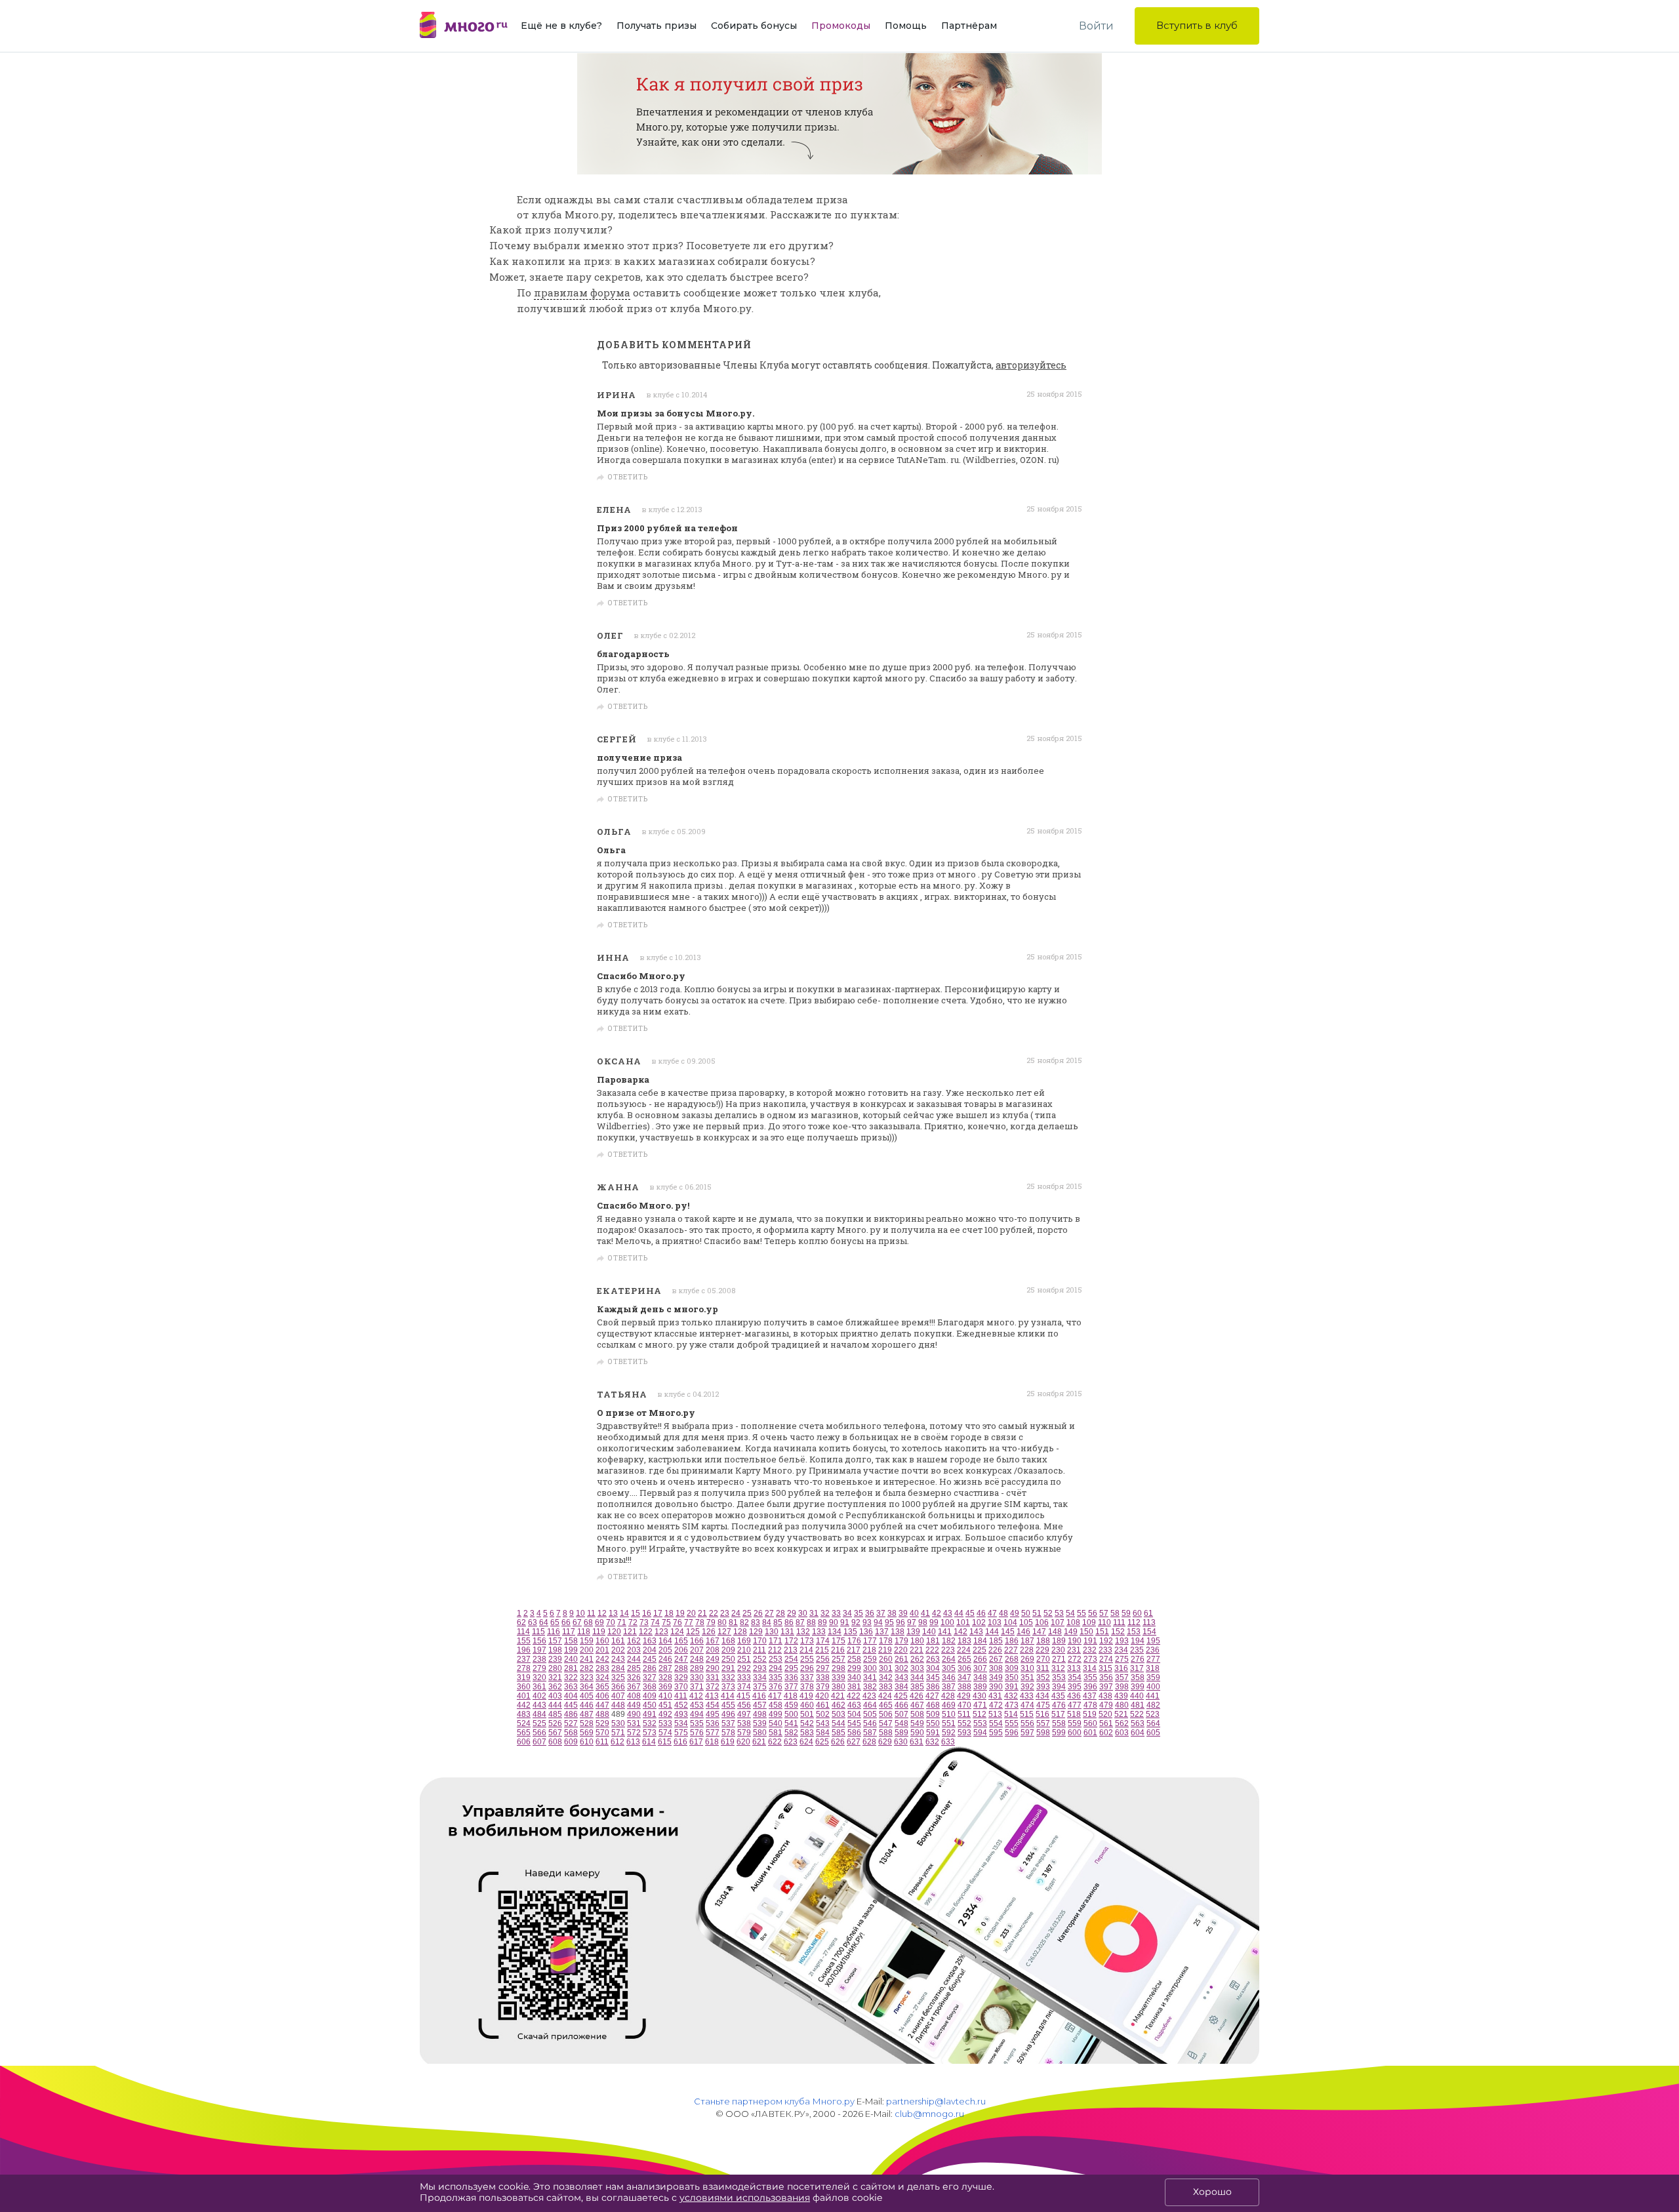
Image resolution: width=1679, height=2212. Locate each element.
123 (661, 1632)
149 (1071, 1632)
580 (760, 1733)
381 (854, 1687)
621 (759, 1742)
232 (1090, 1650)
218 (869, 1650)
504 (854, 1714)
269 (1027, 1659)
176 (854, 1641)
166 (697, 1641)
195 (1153, 1641)
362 (555, 1687)
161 (618, 1641)
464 (870, 1705)
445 (571, 1705)
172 (791, 1641)
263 (933, 1659)
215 (822, 1650)
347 (964, 1678)
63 (533, 1622)
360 (524, 1687)
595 (996, 1733)
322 (571, 1678)
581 (776, 1733)
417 (775, 1696)
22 (714, 1613)
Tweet (1066, 478)
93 (867, 1622)
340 (854, 1678)
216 (838, 1650)
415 (743, 1696)
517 (1058, 1714)
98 (923, 1622)
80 (722, 1622)
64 (544, 1622)
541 (791, 1723)
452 (681, 1705)
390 (996, 1687)
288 (681, 1668)
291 (728, 1668)
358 (1138, 1678)
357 (1122, 1678)
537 (728, 1723)
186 (1012, 1641)
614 (649, 1742)
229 (1042, 1650)
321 (555, 1678)
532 (650, 1723)
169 (744, 1641)
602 (1106, 1733)
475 (1043, 1705)
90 (834, 1622)
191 (1090, 1641)
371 (697, 1687)
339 (839, 1678)
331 (713, 1678)
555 (1012, 1723)
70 (611, 1622)
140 (929, 1632)
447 (602, 1705)
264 (949, 1659)
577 (713, 1733)
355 (1090, 1678)
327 (650, 1678)
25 (747, 1613)
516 (1042, 1714)
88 (811, 1622)
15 (636, 1613)
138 (898, 1632)
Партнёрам (969, 26)
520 (1105, 1714)
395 (1075, 1687)
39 (903, 1613)
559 (1075, 1723)
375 (760, 1687)
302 (901, 1668)
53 (1059, 1613)
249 (713, 1659)
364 (587, 1687)
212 (775, 1650)
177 (870, 1641)
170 (760, 1641)
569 (587, 1733)
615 (665, 1742)
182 (949, 1641)
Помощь (906, 26)
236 (1153, 1650)
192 (1106, 1641)
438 (1105, 1696)
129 (756, 1632)
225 (980, 1650)
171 (776, 1641)
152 (1118, 1632)
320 (539, 1678)
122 (646, 1632)
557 (1043, 1723)
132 (803, 1632)
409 (650, 1696)
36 (870, 1613)
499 (776, 1714)
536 (713, 1723)
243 (618, 1659)
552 (964, 1723)
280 (555, 1668)
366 (618, 1687)
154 (1149, 1632)
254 (791, 1659)
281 (571, 1668)
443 (539, 1705)
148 (1055, 1632)
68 (588, 1622)
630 (901, 1742)
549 (917, 1723)
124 (677, 1632)
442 (524, 1705)
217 (854, 1650)
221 (917, 1650)
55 (1082, 1613)
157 (555, 1641)
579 (744, 1733)
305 (949, 1668)
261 (901, 1659)
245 (650, 1659)
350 (1012, 1678)
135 (850, 1632)
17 (658, 1613)
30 (803, 1613)
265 (964, 1659)
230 (1058, 1650)
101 (963, 1622)
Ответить (628, 477)
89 (822, 1622)
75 (666, 1622)
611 (602, 1742)
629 (885, 1742)
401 (524, 1696)
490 (634, 1714)
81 (733, 1622)
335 (776, 1678)
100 (947, 1622)
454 (713, 1705)
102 (979, 1622)
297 (823, 1668)
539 (760, 1723)
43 (948, 1613)
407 (618, 1696)
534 (681, 1723)
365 (602, 1687)
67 (577, 1622)
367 (634, 1687)
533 (665, 1723)
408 (634, 1696)
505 (870, 1714)
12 (602, 1613)
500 (791, 1714)
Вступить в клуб (1197, 25)
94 (878, 1622)
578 (728, 1733)
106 (1042, 1622)
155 (524, 1641)
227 (1011, 1650)
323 (587, 1678)
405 (587, 1696)
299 (854, 1668)
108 (1073, 1622)
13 (613, 1613)
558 (1059, 1723)
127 (724, 1632)
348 (980, 1678)
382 (870, 1687)
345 (933, 1678)
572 (634, 1733)
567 (555, 1733)
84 (767, 1622)
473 (1012, 1705)
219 (885, 1650)
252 (760, 1659)
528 (587, 1723)
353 (1059, 1678)
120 (614, 1632)
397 (1106, 1687)
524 (524, 1723)
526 (555, 1723)
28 (780, 1613)
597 (1027, 1733)
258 (854, 1659)
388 (964, 1687)
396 (1090, 1687)
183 (964, 1641)
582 (791, 1733)
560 (1090, 1723)
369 (665, 1687)
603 (1122, 1733)
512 (980, 1714)
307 (980, 1668)
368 (650, 1687)
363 (571, 1687)
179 (901, 1641)
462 (839, 1705)
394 (1059, 1687)
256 (823, 1659)
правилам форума (582, 292)
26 (758, 1613)
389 (980, 1687)
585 (839, 1733)
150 (1086, 1632)
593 (964, 1733)
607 (539, 1742)
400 (1153, 1687)
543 (823, 1723)
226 (995, 1650)
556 (1027, 1723)
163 (650, 1641)
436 (1074, 1696)
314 (1090, 1668)
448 (618, 1705)
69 (599, 1622)
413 (712, 1696)
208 (713, 1650)
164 (665, 1641)
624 (806, 1742)
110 (1104, 1622)
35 (859, 1613)
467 (917, 1705)
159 (587, 1641)
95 (889, 1622)
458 (776, 1705)
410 (665, 1696)
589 (901, 1733)
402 (539, 1696)
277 (1153, 1659)
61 (1148, 1613)
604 (1138, 1733)
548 (901, 1723)
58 (1115, 1613)
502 (823, 1714)
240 (571, 1659)
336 (791, 1678)
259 (870, 1659)
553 (980, 1723)
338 (823, 1678)
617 (696, 1742)
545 (854, 1723)
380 (839, 1687)
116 (554, 1632)
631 (917, 1742)
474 (1027, 1705)
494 (697, 1714)
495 (713, 1714)
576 (697, 1733)
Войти (1096, 26)
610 (587, 1742)
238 (539, 1659)
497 (744, 1714)
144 (992, 1632)
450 (650, 1705)
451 (665, 1705)
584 (823, 1733)
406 (602, 1696)
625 (822, 1742)
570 (602, 1733)
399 (1138, 1687)
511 (964, 1714)
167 (713, 1641)
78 (700, 1622)
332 (728, 1678)
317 (1137, 1668)
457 (760, 1705)
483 (524, 1714)
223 (948, 1650)
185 (996, 1641)
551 (949, 1723)
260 (886, 1659)
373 (728, 1687)
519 (1090, 1714)
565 (524, 1733)
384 (901, 1687)
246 (665, 1659)
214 (806, 1650)
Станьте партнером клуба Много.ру (774, 2101)
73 (644, 1622)
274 (1106, 1659)
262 (917, 1659)
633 (948, 1742)
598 (1043, 1733)
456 (744, 1705)
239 (555, 1659)
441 (1153, 1696)
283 (602, 1668)
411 (681, 1696)
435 (1058, 1696)
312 (1058, 1668)
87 (800, 1622)
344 (917, 1678)
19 (680, 1613)
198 (555, 1650)
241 (587, 1659)
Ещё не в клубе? (561, 26)
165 (681, 1641)
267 (996, 1659)
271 (1059, 1659)
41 (925, 1613)
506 (886, 1714)
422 (854, 1696)
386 (933, 1687)
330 (697, 1678)
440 (1137, 1696)
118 (584, 1632)
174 (823, 1641)
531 (634, 1723)
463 (854, 1705)
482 (1153, 1705)
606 (524, 1742)
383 (886, 1687)
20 (691, 1613)
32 (825, 1613)
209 (728, 1650)
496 (728, 1714)
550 (933, 1723)
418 (791, 1696)
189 (1059, 1641)
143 (976, 1632)
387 (949, 1687)
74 (655, 1622)
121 (630, 1632)
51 (1037, 1613)
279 (539, 1668)
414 (728, 1696)
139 (913, 1632)
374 (744, 1687)
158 (571, 1641)
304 (933, 1668)
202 (618, 1650)
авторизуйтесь (1031, 365)
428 (948, 1696)
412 (696, 1696)
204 (650, 1650)
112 (1134, 1622)
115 (538, 1632)
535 (697, 1723)
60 (1137, 1613)
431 (995, 1696)
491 (650, 1714)
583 (807, 1733)
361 (539, 1687)
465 (886, 1705)
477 (1075, 1705)
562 (1122, 1723)
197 (539, 1650)
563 (1138, 1723)
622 (775, 1742)
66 (566, 1622)
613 (633, 1742)
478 (1090, 1705)
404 (571, 1696)
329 (681, 1678)
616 (680, 1742)
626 (838, 1742)
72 (633, 1622)
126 (709, 1632)
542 (807, 1723)
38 (892, 1613)
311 (1043, 1668)
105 (1026, 1622)
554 (996, 1723)
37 (881, 1613)
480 (1122, 1705)
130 (772, 1632)
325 (618, 1678)
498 (760, 1714)
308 (996, 1668)
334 (760, 1678)
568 (571, 1733)
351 (1027, 1678)
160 (602, 1641)
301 (886, 1668)
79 (711, 1622)
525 (539, 1723)
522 (1137, 1714)
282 (587, 1668)
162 (634, 1641)
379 (823, 1687)
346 (949, 1678)
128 (740, 1632)
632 (932, 1742)
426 (917, 1696)
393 (1043, 1687)
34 (847, 1613)
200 (587, 1650)
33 (836, 1613)
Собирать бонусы (754, 26)
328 (665, 1678)
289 (697, 1668)
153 (1134, 1632)
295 (791, 1668)
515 (1027, 1714)
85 (778, 1622)
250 (728, 1659)
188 (1043, 1641)
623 (791, 1742)
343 (901, 1678)
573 (650, 1733)
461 (823, 1705)
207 (697, 1650)
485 (555, 1714)
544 (839, 1723)
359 (1153, 1678)
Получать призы (657, 26)
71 (622, 1622)
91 (845, 1622)
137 (882, 1632)
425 (901, 1696)
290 (713, 1668)
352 (1043, 1678)
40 (914, 1613)
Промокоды (841, 26)
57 (1104, 1613)
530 (618, 1723)
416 (759, 1696)
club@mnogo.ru (929, 2114)
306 (964, 1668)
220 (901, 1650)
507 (901, 1714)
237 (524, 1659)
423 (869, 1696)
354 (1075, 1678)
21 (702, 1613)
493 (681, 1714)
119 (599, 1632)
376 (776, 1687)
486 (571, 1714)
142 (961, 1632)
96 (900, 1622)
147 (1039, 1632)
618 (712, 1742)
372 (713, 1687)
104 (1010, 1622)
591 (933, 1733)
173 (807, 1641)
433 (1027, 1696)
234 (1121, 1650)
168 (728, 1641)
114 (523, 1632)
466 (901, 1705)
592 (949, 1733)
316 (1121, 1668)
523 (1153, 1714)
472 (996, 1705)
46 (981, 1613)
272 (1075, 1659)
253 (776, 1659)
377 (791, 1687)
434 (1042, 1696)
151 (1102, 1632)
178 (886, 1641)
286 (650, 1668)
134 (835, 1632)
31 (814, 1613)
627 (854, 1742)
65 (555, 1622)
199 (571, 1650)
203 (634, 1650)
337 (807, 1678)
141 (945, 1632)
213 (791, 1650)
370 (681, 1687)
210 (744, 1650)
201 (602, 1650)
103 (995, 1622)
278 (524, 1668)
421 (838, 1696)
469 (949, 1705)
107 (1058, 1622)
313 (1074, 1668)
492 (665, 1714)
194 (1138, 1641)
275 (1122, 1659)
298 (839, 1668)
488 (602, 1714)
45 (970, 1613)
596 (1012, 1733)
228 (1027, 1650)
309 (1012, 1668)
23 (725, 1613)
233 (1105, 1650)
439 (1121, 1696)
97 (912, 1622)
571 (618, 1733)
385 (917, 1687)
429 (964, 1696)
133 (819, 1632)
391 (1012, 1687)
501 (807, 1714)
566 (539, 1733)
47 (992, 1613)
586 (854, 1733)
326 (634, 1678)
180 (917, 1641)
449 (634, 1705)
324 (602, 1678)
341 (870, 1678)
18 (669, 1613)
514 (1011, 1714)
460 (807, 1705)
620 (743, 1742)
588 (886, 1733)
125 (693, 1632)
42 (937, 1613)
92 (856, 1622)
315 (1105, 1668)
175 (839, 1641)
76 (678, 1622)
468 (933, 1705)
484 (539, 1714)
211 (759, 1650)
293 (760, 1668)
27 (769, 1613)
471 (980, 1705)
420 (822, 1696)
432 (1011, 1696)
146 (1023, 1632)
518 (1074, 1714)
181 (933, 1641)
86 (789, 1622)
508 (917, 1714)
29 (792, 1613)
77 (689, 1622)
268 (1012, 1659)
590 (917, 1733)
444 (555, 1705)
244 (634, 1659)
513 (995, 1714)
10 (580, 1613)
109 (1089, 1622)
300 (870, 1668)
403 (555, 1696)
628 (869, 1742)
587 (870, 1733)
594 (980, 1733)
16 (647, 1613)
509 (933, 1714)
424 (885, 1696)
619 (728, 1742)
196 (524, 1650)
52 (1048, 1613)
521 (1121, 1714)
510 (949, 1714)
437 (1090, 1696)
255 (807, 1659)
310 (1027, 1668)
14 (624, 1613)
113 (1149, 1622)
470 (964, 1705)
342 (886, 1678)
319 (524, 1678)
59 (1126, 1613)
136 (866, 1632)
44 (959, 1613)
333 (744, 1678)
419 (806, 1696)
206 (681, 1650)
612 (617, 1742)
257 (839, 1659)
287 (665, 1668)
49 (1015, 1613)
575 (681, 1733)
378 (807, 1687)
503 (839, 1714)
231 (1074, 1650)
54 (1070, 1613)
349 (996, 1678)
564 (1153, 1723)
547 (886, 1723)
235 (1137, 1650)
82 (744, 1622)
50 (1026, 1613)
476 (1059, 1705)
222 (932, 1650)
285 (634, 1668)
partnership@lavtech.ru (936, 2101)
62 (521, 1622)
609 (571, 1742)
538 (744, 1723)
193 (1122, 1641)
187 (1027, 1641)
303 (917, 1668)
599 (1059, 1733)
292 (744, 1668)
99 (934, 1622)
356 (1106, 1678)
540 (776, 1723)
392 (1027, 1687)
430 (980, 1696)
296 (807, 1668)
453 (697, 1705)
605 (1153, 1733)
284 (618, 1668)
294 (776, 1668)
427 (932, 1696)
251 (744, 1659)
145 (1008, 1632)
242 (602, 1659)
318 (1153, 1668)
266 (980, 1659)
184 (980, 1641)
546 (870, 1723)
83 (756, 1622)
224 (964, 1650)
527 (571, 1723)
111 (1119, 1622)
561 (1106, 1723)
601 (1090, 1733)
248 (697, 1659)
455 (728, 1705)
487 (587, 1714)
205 (665, 1650)
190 (1075, 1641)
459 (791, 1705)
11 (591, 1613)
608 (555, 1742)
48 (1003, 1613)
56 (1093, 1613)
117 (569, 1632)
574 (665, 1733)
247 (681, 1659)
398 (1122, 1687)
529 (602, 1723)
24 (736, 1613)
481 (1138, 1705)
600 (1075, 1733)
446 (587, 1705)
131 (787, 1632)
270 (1043, 1659)
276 (1138, 1659)
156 (539, 1641)
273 (1090, 1659)
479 (1106, 1705)
